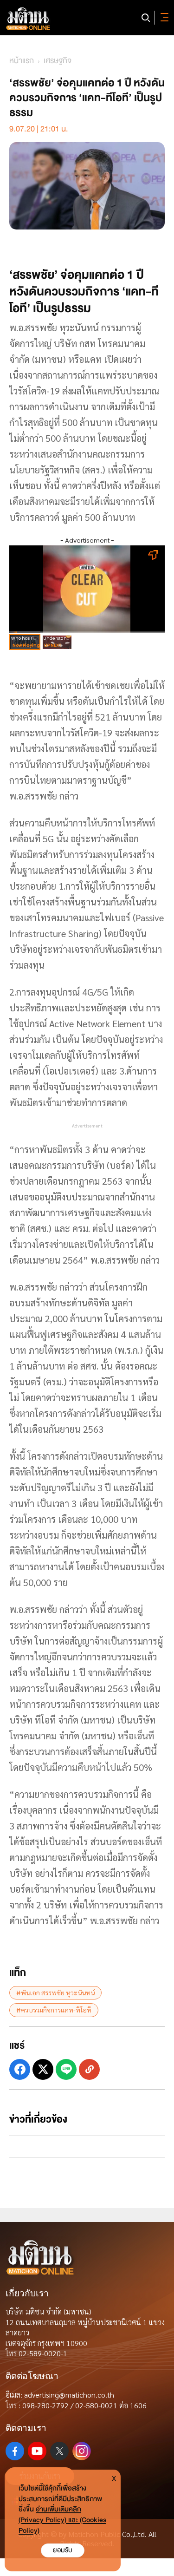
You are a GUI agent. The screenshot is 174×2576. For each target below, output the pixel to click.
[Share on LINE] (66, 2069)
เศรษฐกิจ (58, 61)
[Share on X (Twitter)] (43, 2069)
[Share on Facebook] (20, 2069)
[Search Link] (146, 18)
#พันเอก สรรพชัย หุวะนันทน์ (55, 1993)
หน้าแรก (22, 61)
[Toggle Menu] (163, 18)
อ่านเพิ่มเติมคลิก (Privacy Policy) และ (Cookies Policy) (62, 2520)
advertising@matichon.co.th (69, 2395)
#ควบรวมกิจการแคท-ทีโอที (54, 2010)
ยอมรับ (63, 2550)
